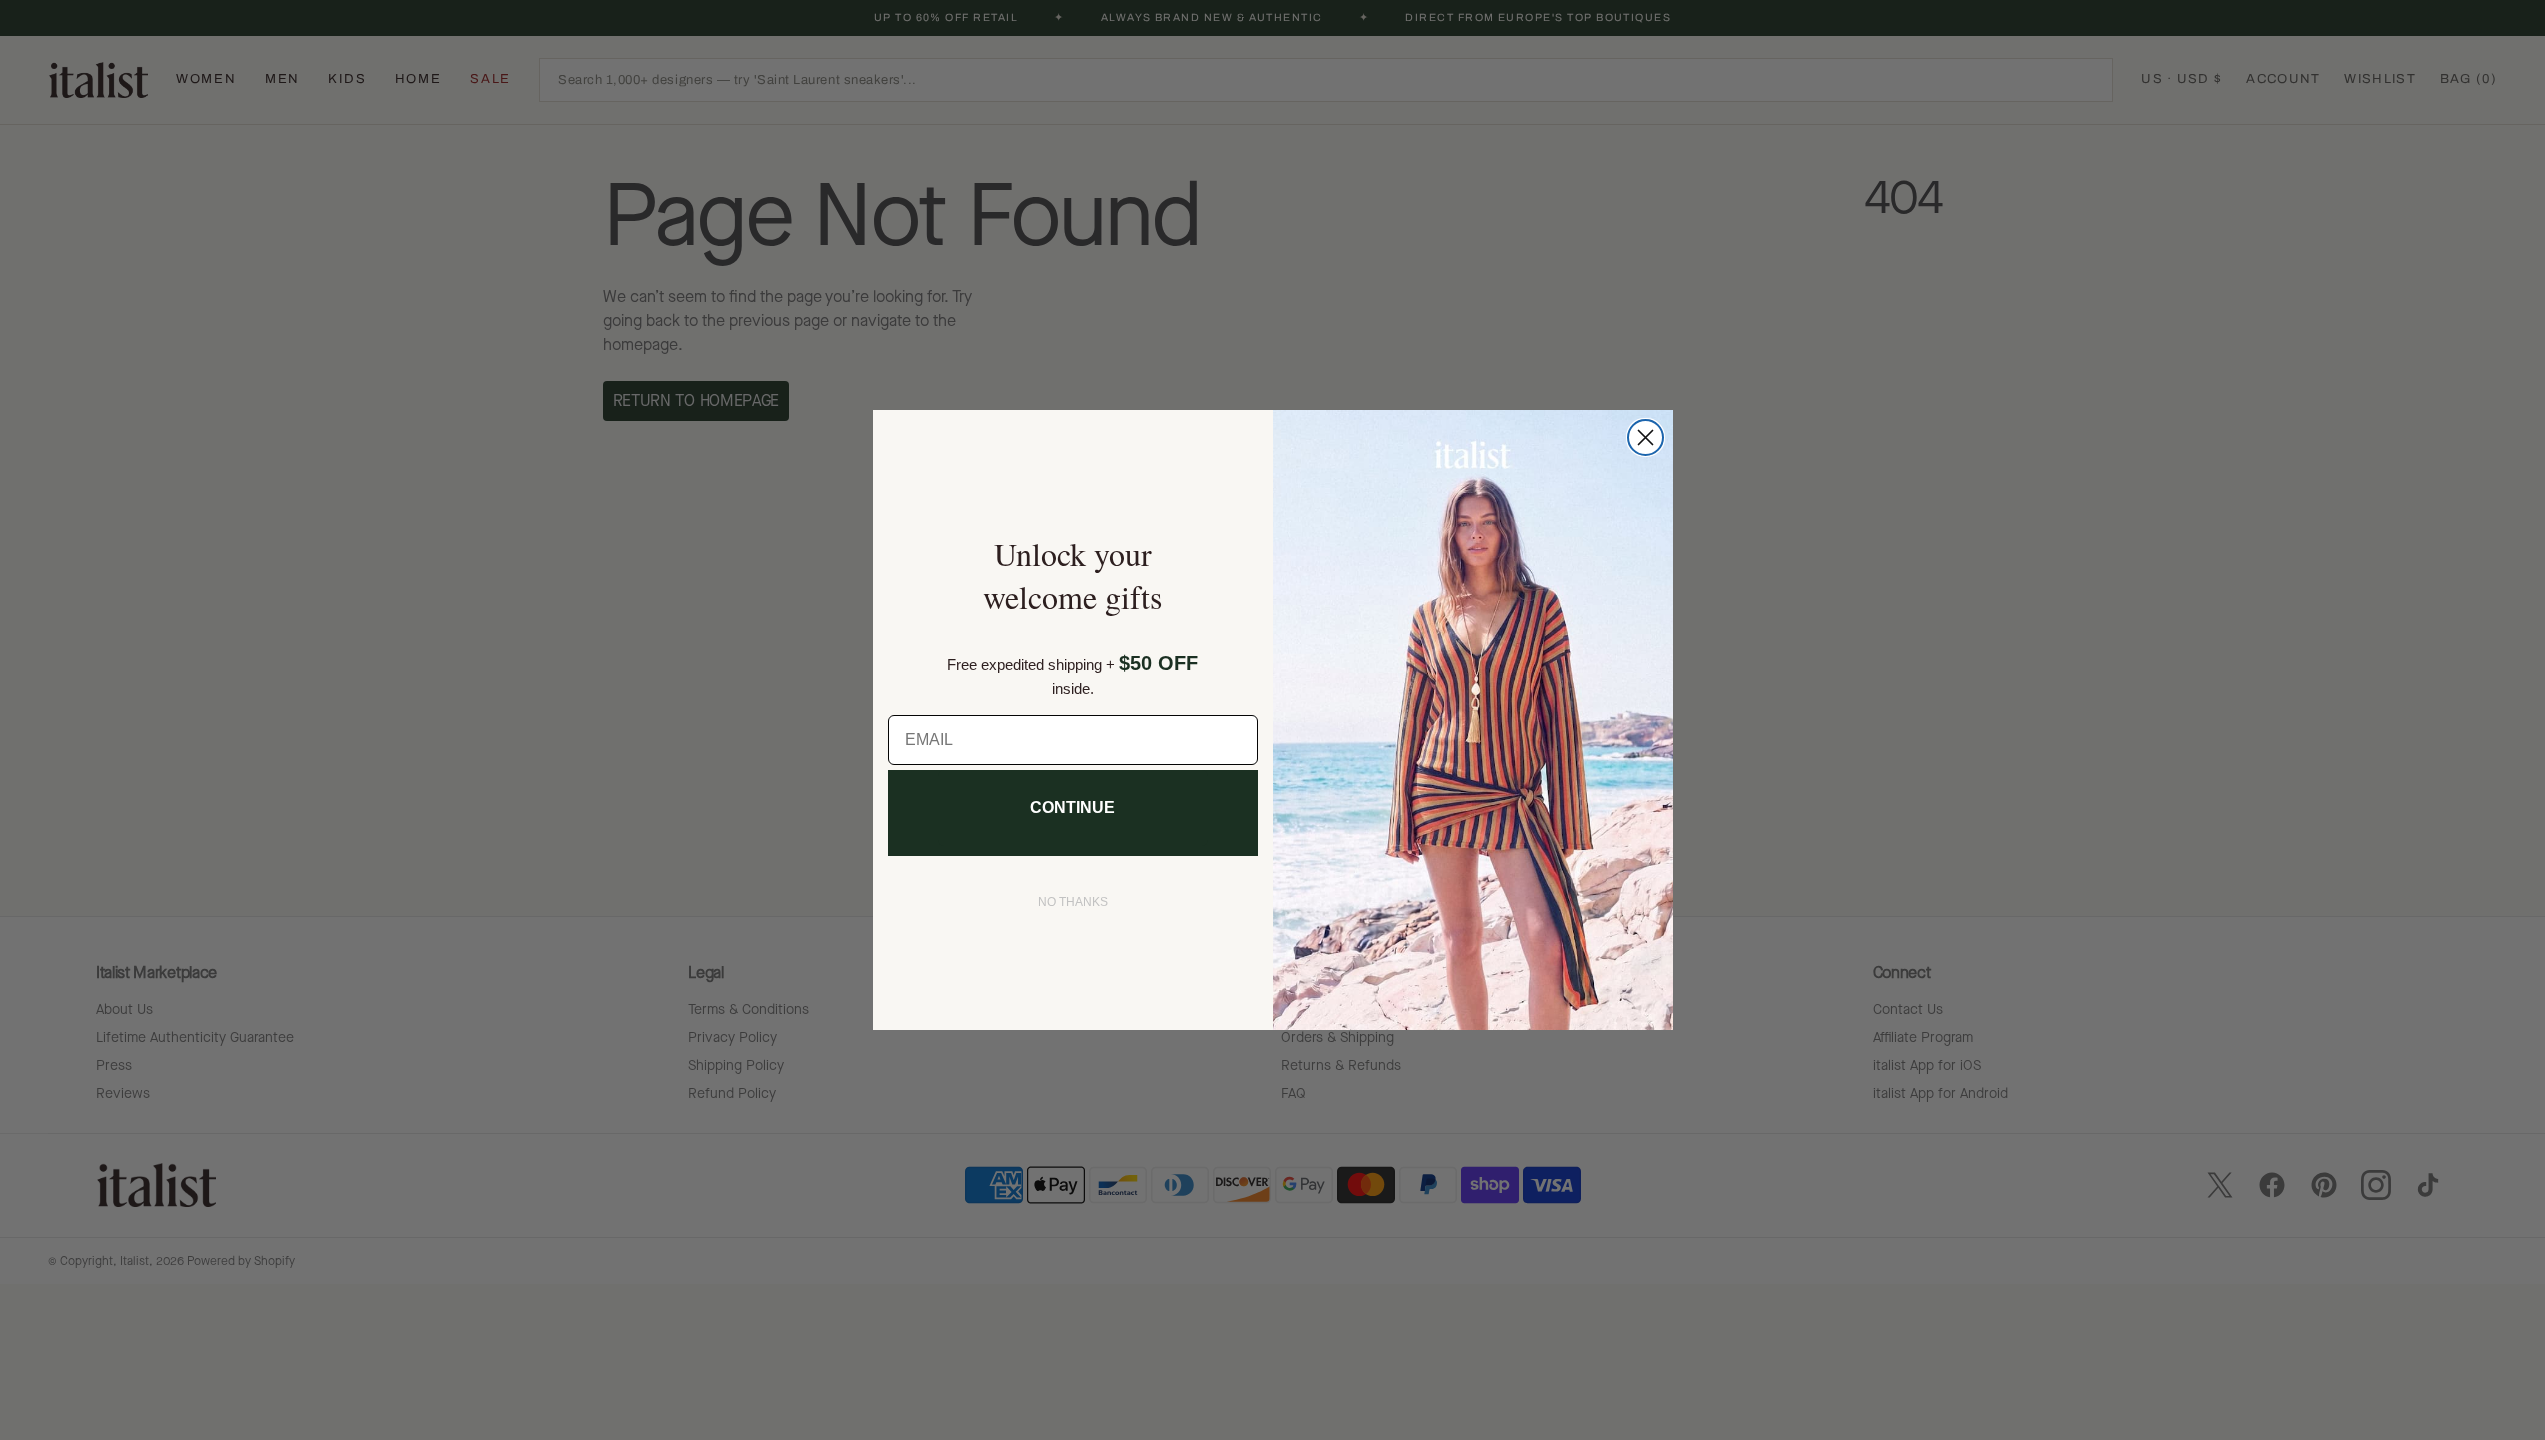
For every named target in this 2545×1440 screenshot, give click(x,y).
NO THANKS (1073, 902)
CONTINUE (1072, 807)
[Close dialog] (1645, 437)
